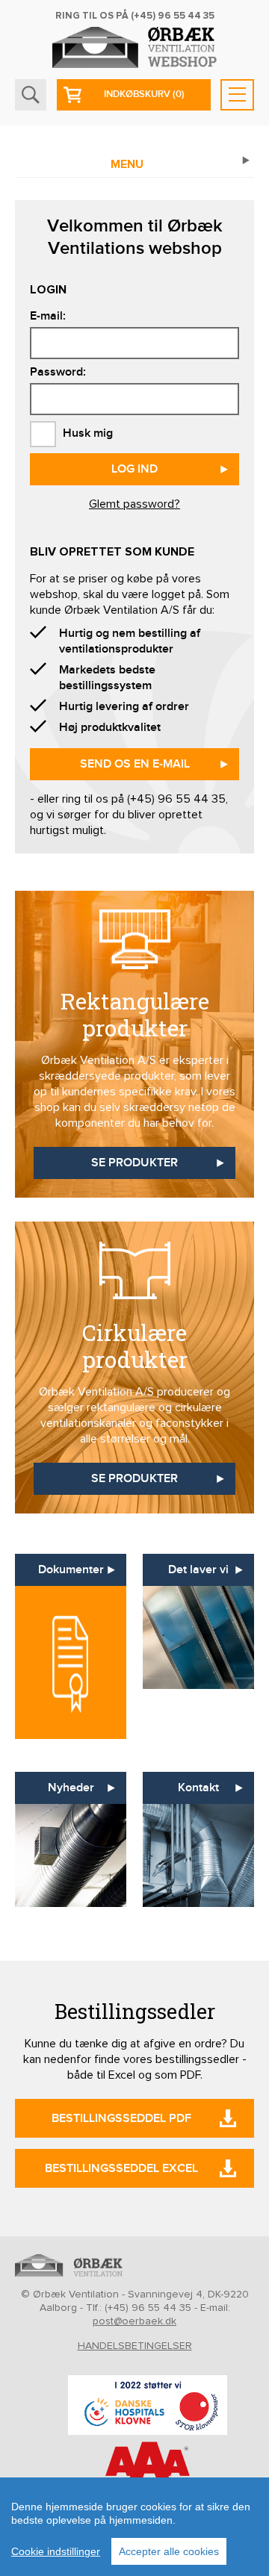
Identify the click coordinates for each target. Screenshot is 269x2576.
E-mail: (48, 316)
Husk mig (86, 433)
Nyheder (71, 1788)
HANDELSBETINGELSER (135, 2346)
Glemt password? (134, 504)
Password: (58, 372)
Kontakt (198, 1788)
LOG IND (134, 469)
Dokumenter (71, 1570)
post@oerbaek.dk (134, 2321)
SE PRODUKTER (134, 1163)
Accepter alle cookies (169, 2551)
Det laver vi (198, 1570)
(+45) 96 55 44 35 (173, 16)
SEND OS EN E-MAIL (135, 764)
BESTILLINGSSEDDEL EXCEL (121, 2169)
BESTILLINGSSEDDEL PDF (121, 2119)
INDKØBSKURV (144, 94)
